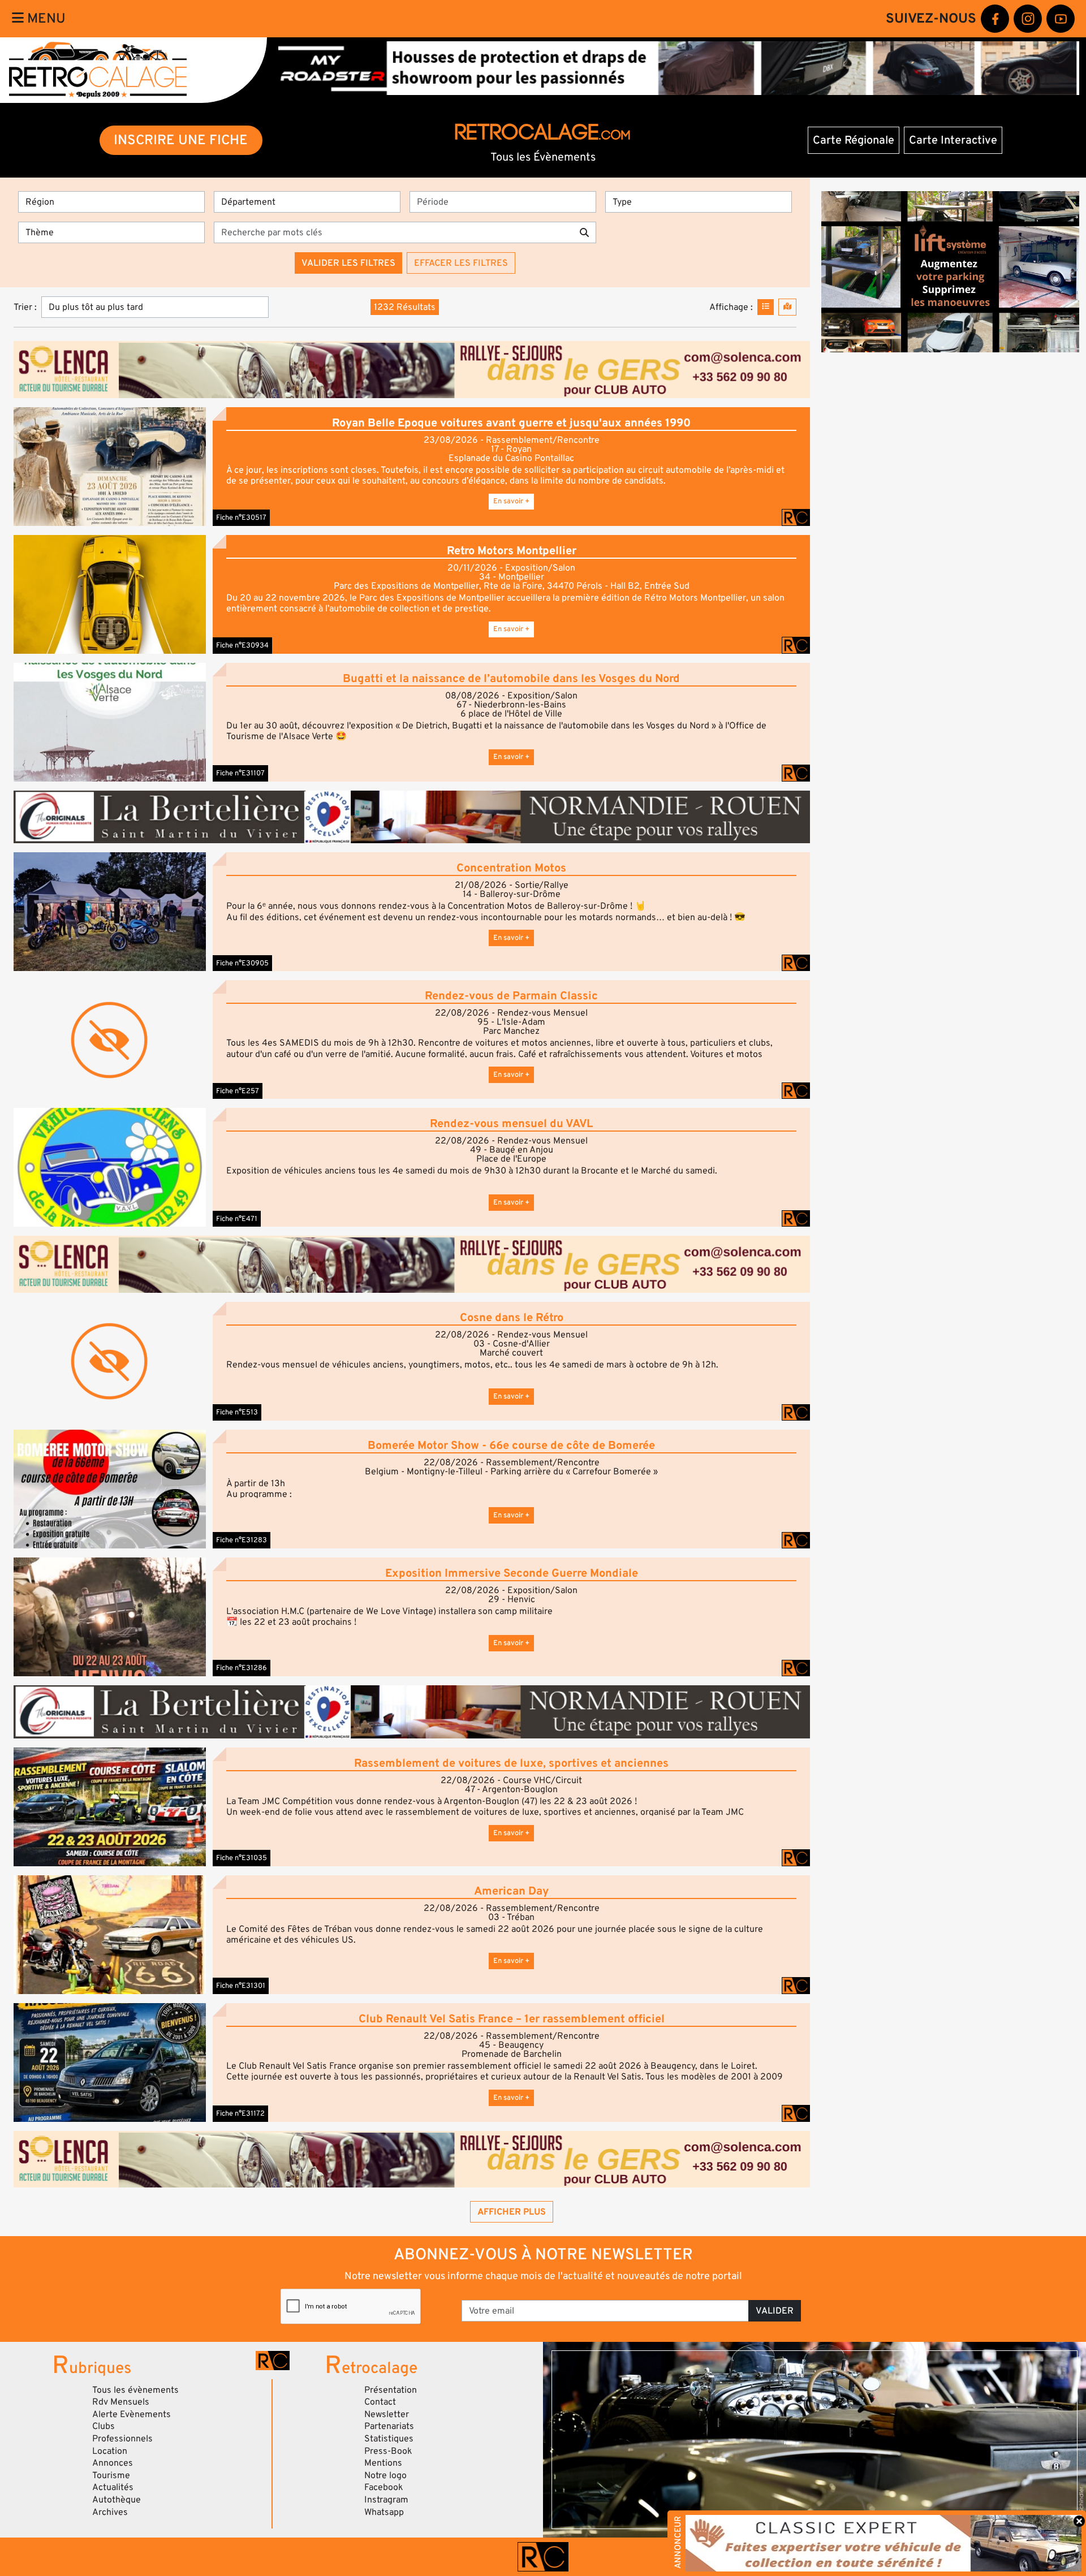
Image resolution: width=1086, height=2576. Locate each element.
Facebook (384, 2487)
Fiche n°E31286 (242, 1668)
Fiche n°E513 (237, 1412)
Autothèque (117, 2500)
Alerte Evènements (132, 2414)
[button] (110, 466)
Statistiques (389, 2439)
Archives (110, 2512)
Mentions (383, 2463)
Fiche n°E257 (238, 1091)
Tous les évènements (135, 2390)
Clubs (104, 2426)
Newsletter (387, 2414)
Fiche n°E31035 (242, 1858)
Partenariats (389, 2426)
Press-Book (388, 2451)
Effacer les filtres (461, 263)
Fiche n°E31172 (240, 2113)
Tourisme (111, 2475)
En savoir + (511, 501)
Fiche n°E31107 (240, 773)
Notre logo (385, 2475)
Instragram (386, 2500)
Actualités (113, 2487)
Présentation (391, 2390)
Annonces (113, 2463)
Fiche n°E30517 (241, 517)
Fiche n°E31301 (241, 1986)
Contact (380, 2402)
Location (110, 2451)
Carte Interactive (953, 140)
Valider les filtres (348, 263)
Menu (45, 18)
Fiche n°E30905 (242, 963)
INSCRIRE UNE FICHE (181, 140)
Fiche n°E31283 (242, 1540)
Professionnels (122, 2439)
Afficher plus (512, 2212)
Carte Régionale (854, 140)
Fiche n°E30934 (242, 645)
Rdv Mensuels (121, 2402)
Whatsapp (384, 2512)
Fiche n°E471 (237, 1219)
